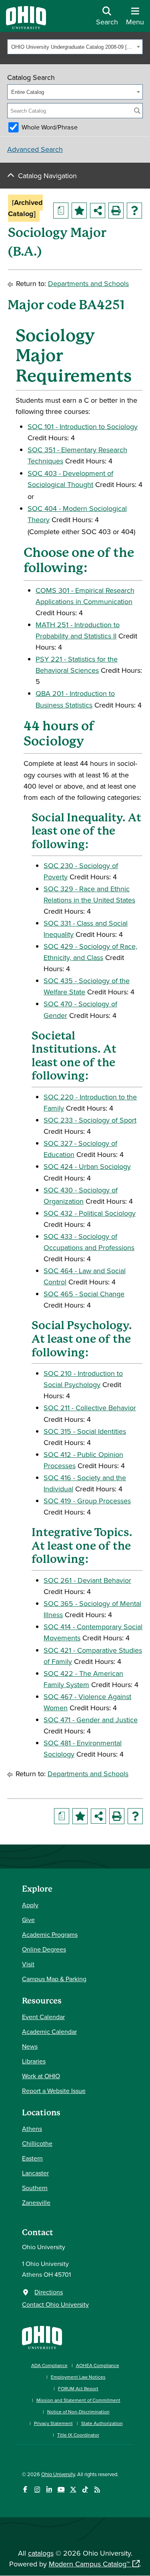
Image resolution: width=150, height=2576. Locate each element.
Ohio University (58, 2474)
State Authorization (102, 2423)
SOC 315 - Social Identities (85, 1431)
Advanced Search (35, 149)
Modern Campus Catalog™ (89, 2564)
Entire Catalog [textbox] (28, 92)
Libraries (34, 2061)
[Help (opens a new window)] (134, 211)
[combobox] (75, 47)
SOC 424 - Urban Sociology (87, 1166)
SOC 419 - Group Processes (87, 1501)
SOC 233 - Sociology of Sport (90, 1120)
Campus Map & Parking (54, 1979)
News (30, 2046)
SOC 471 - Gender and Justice (91, 1720)
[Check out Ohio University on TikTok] (85, 2490)
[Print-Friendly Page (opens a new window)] (116, 211)
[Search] (137, 111)
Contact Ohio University (55, 2304)
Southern (35, 2188)
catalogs (41, 2553)
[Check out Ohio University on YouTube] (61, 2490)
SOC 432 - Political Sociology (90, 1213)
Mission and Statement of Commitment (78, 2400)
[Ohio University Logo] (26, 27)
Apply (30, 1905)
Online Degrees (44, 1949)
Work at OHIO (41, 2076)
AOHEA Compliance (98, 2365)
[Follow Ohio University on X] (73, 2490)
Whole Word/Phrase (50, 127)
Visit (28, 1964)
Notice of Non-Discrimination (78, 2412)
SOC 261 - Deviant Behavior (87, 1580)
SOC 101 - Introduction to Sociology (83, 426)
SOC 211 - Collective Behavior (90, 1408)
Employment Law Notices (78, 2377)
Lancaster (35, 2173)
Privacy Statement (53, 2423)
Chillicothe (37, 2143)
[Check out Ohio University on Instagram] (37, 2490)
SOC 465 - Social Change (84, 1294)
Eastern (32, 2158)
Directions (49, 2292)
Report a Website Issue (54, 2091)
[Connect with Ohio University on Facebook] (25, 2490)
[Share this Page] (98, 211)
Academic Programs (50, 1934)
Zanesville (36, 2202)
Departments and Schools (88, 283)
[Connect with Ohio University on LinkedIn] (49, 2490)
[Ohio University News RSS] (97, 2490)
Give (28, 1920)
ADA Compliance (49, 2365)
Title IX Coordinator (78, 2435)
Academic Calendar (49, 2031)
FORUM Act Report (78, 2388)
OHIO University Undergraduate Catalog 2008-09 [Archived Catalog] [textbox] (73, 47)
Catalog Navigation (47, 176)
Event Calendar (43, 2017)
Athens (32, 2129)
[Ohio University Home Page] (42, 2336)
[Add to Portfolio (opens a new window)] (79, 211)
